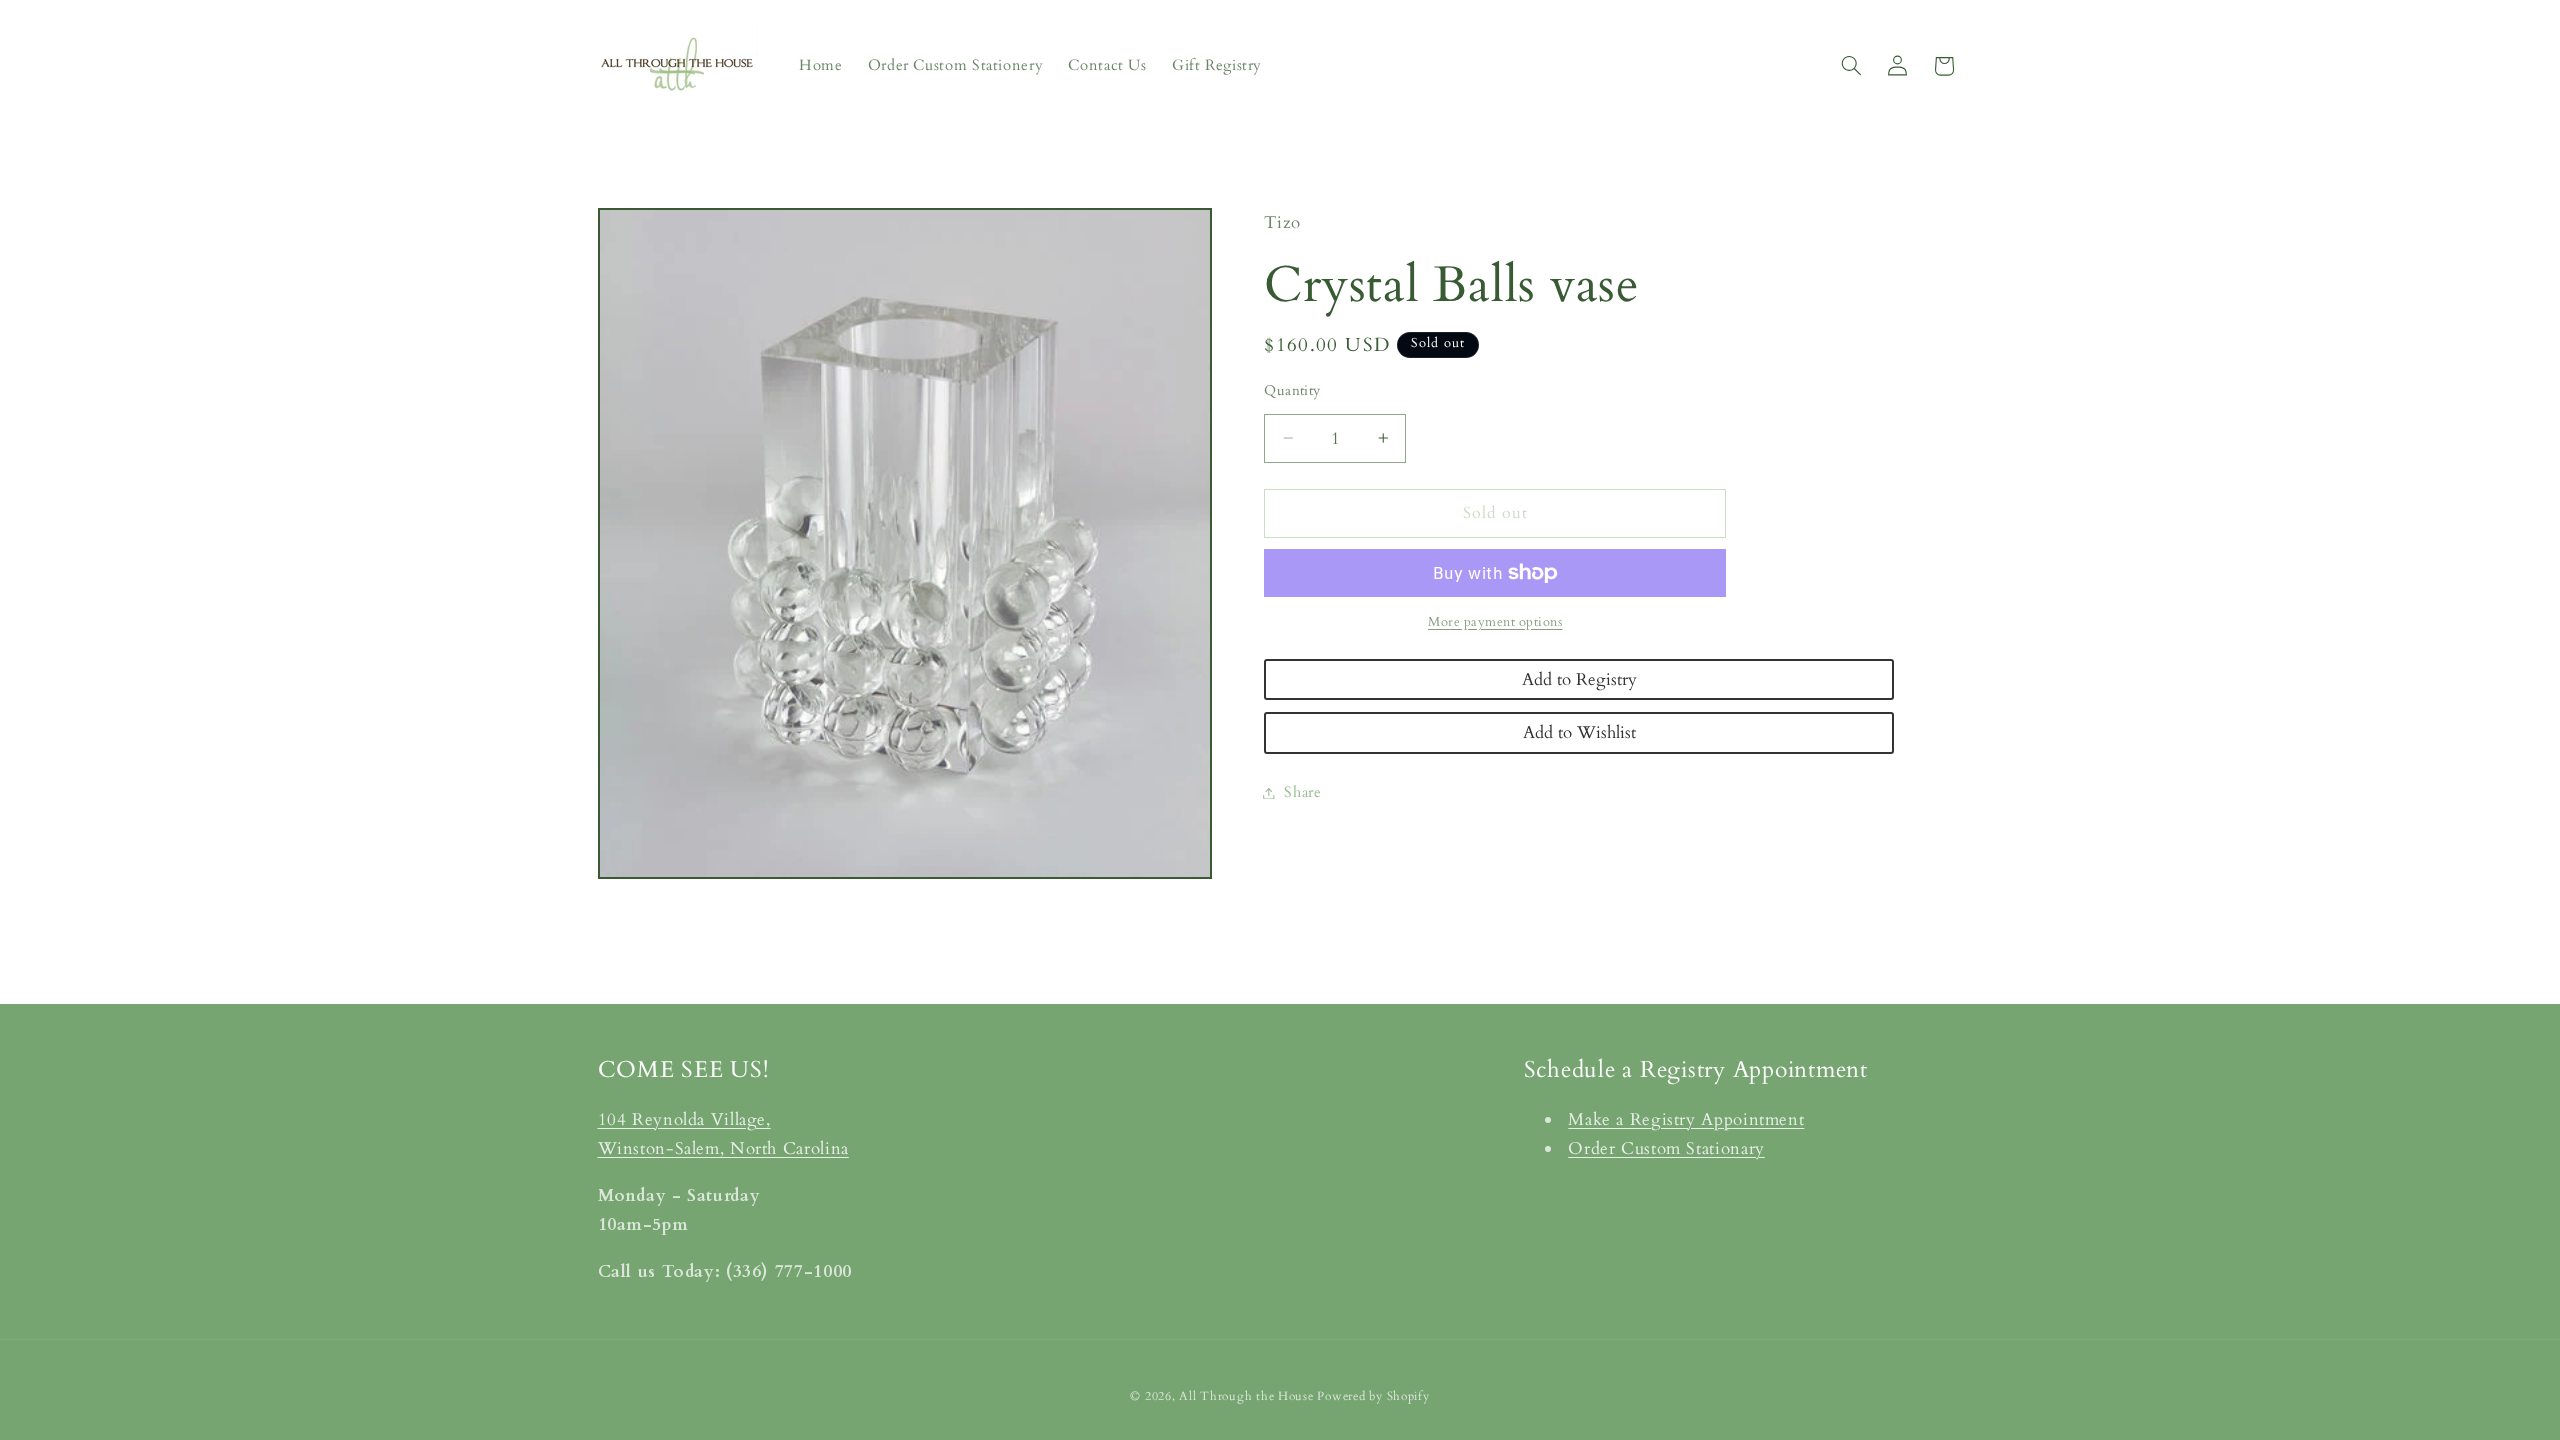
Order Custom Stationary (1666, 1148)
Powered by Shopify (1373, 1396)
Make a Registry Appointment (1686, 1119)
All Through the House (1246, 1396)
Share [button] (1302, 792)
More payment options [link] (1495, 622)
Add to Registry (1579, 679)
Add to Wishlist (1579, 732)
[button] (1851, 66)
